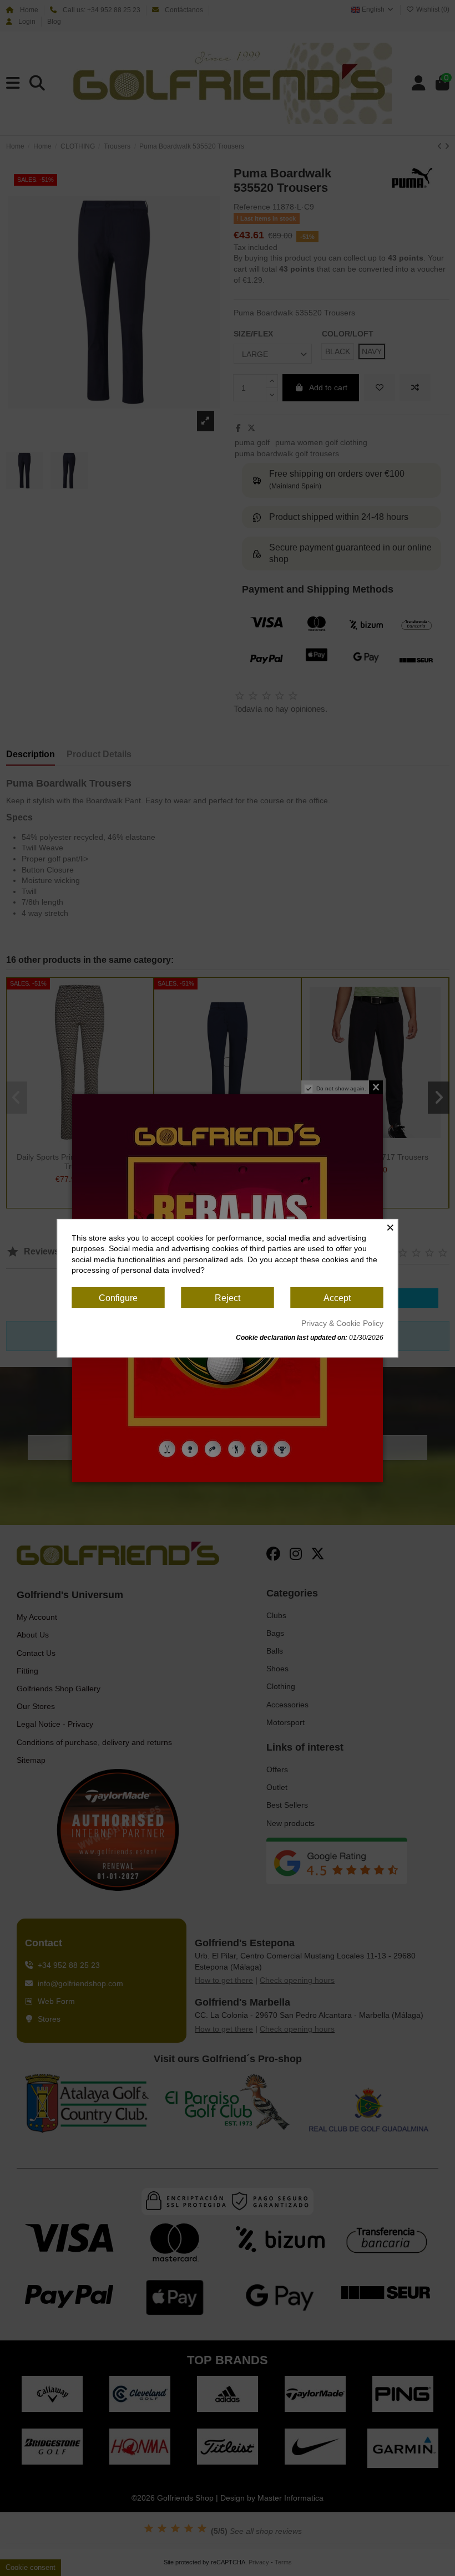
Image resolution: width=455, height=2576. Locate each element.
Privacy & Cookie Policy (342, 1323)
